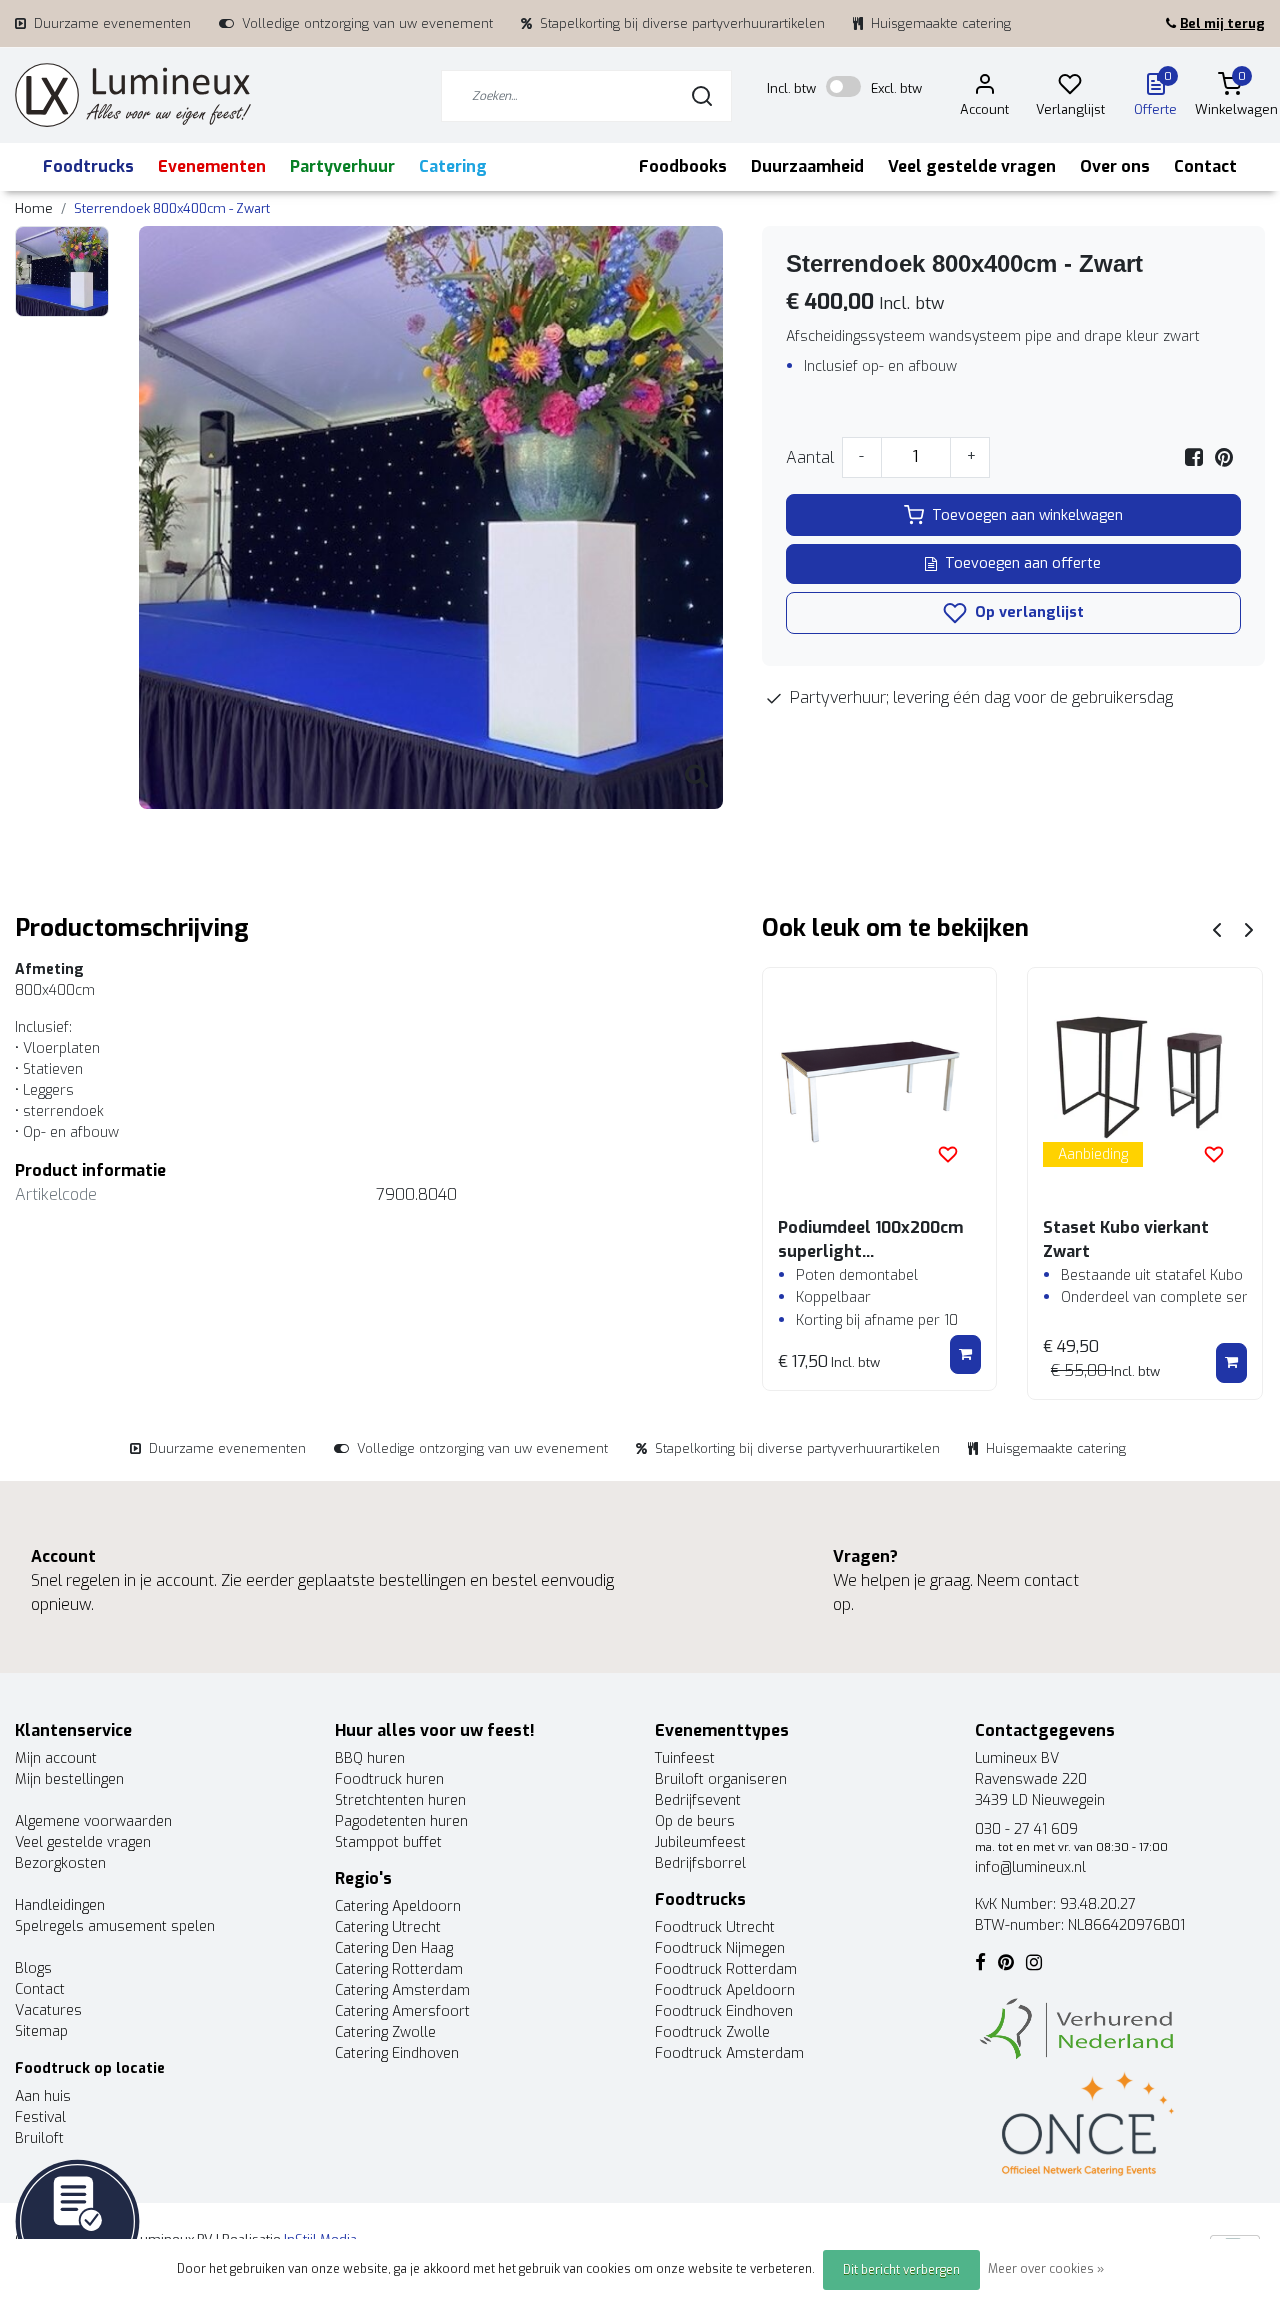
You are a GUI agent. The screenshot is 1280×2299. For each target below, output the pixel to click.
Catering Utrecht (388, 1927)
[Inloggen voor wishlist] (948, 1154)
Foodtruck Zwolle (712, 2032)
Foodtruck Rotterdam (726, 1969)
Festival (40, 2117)
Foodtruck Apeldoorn (725, 1990)
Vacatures (48, 2010)
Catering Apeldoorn (398, 1906)
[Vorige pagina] (1217, 928)
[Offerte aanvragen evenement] (77, 2220)
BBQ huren (370, 1758)
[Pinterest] (1224, 457)
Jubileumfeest (700, 1842)
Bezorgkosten (60, 1863)
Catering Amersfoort (402, 2011)
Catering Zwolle (385, 2032)
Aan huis (43, 2096)
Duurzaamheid (807, 166)
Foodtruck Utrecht (715, 1927)
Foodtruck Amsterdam (729, 2053)
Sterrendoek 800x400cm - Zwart (172, 208)
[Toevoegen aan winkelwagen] (965, 1355)
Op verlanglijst (1027, 612)
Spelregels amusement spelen (115, 1926)
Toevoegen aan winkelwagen (1027, 515)
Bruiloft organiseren (721, 1779)
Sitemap (41, 2031)
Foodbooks (683, 166)
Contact (1205, 166)
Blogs (33, 1968)
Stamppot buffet (388, 1842)
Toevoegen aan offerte (1023, 563)
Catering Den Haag (394, 1948)
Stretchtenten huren (400, 1800)
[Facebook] (1194, 457)
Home (34, 208)
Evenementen (212, 166)
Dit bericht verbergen (901, 2270)
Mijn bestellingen (69, 1779)
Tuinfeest (685, 1758)
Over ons (1115, 166)
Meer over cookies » (1046, 2269)
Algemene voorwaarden (93, 1821)
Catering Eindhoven (397, 2053)
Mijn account (56, 1758)
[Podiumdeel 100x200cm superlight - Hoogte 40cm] (880, 1085)
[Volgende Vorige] (1249, 928)
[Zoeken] (702, 96)
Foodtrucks (88, 166)
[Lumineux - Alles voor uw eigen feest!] (133, 95)
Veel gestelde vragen (972, 166)
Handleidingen (60, 1905)
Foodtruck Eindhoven (724, 2011)
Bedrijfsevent (698, 1800)
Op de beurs (695, 1821)
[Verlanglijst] (1070, 87)
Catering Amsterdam (402, 1990)
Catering (453, 166)
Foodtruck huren (389, 1779)
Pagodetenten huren (401, 1821)
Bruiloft (39, 2138)
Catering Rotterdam (399, 1969)
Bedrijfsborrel (700, 1863)
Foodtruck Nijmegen (720, 1948)
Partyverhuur (342, 166)
